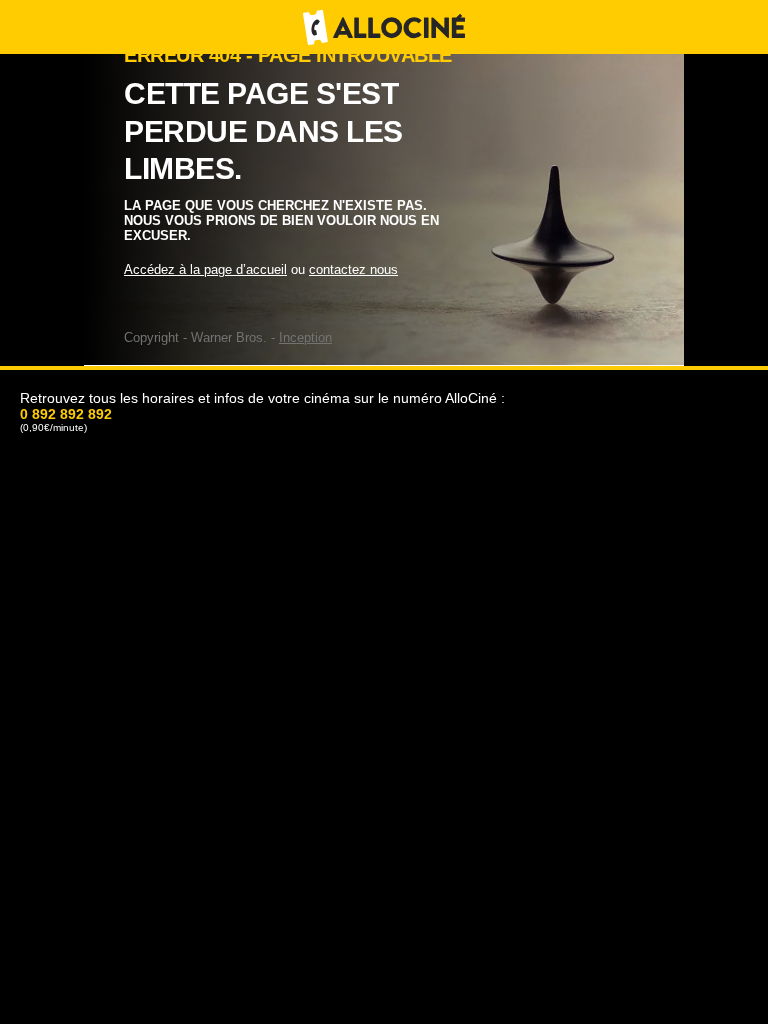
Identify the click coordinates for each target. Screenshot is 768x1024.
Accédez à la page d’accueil (205, 269)
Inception (305, 337)
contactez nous (353, 269)
